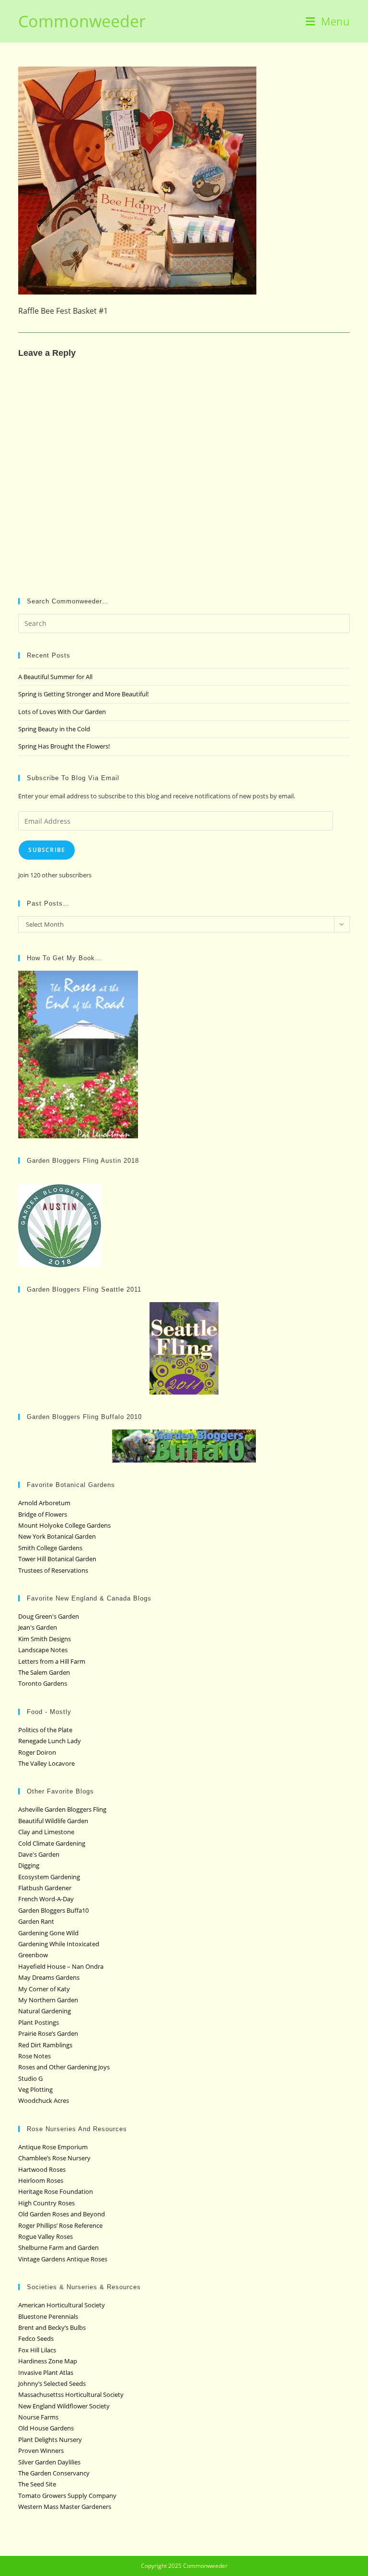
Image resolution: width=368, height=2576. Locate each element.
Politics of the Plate (45, 1730)
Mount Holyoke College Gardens (64, 1525)
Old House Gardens (46, 2428)
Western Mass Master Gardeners (65, 2507)
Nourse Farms (38, 2417)
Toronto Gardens (43, 1683)
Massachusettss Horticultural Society (71, 2394)
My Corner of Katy (44, 1989)
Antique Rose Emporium (53, 2147)
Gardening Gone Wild (48, 1933)
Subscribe (47, 850)
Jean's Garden (38, 1627)
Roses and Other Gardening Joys (64, 2067)
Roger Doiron (37, 1752)
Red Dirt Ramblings (45, 2045)
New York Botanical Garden (57, 1536)
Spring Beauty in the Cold (54, 729)
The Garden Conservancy (54, 2473)
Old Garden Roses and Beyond (62, 2214)
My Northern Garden (48, 2000)
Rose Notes (34, 2056)
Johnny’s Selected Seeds (52, 2383)
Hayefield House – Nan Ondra (61, 1966)
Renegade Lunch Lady (50, 1741)
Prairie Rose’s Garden (48, 2033)
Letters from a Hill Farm (52, 1661)
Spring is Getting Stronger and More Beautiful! (83, 694)
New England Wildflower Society (64, 2406)
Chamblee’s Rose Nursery (54, 2158)
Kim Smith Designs (45, 1639)
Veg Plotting (35, 2089)
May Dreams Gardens (49, 1977)
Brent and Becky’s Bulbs (52, 2327)
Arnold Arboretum (44, 1503)
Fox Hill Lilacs (37, 2350)
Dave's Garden (39, 1854)
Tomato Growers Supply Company (67, 2496)
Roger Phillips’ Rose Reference (60, 2225)
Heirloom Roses (41, 2180)
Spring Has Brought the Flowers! (64, 746)
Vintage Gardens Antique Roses (63, 2259)
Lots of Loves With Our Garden (62, 712)
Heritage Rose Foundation (56, 2191)
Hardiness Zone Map (48, 2361)
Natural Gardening (45, 2011)
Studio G (30, 2078)
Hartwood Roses (42, 2169)
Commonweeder (82, 21)
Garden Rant (36, 1921)
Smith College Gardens (50, 1548)
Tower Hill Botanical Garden (57, 1559)
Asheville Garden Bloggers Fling (62, 1809)
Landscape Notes (43, 1650)
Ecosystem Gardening (49, 1877)
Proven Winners (41, 2451)
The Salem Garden (44, 1672)
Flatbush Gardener (45, 1888)
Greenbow (33, 1955)
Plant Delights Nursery (50, 2440)
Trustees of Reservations (53, 1570)
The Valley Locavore (46, 1763)
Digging (29, 1865)
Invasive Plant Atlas (46, 2372)
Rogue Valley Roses (46, 2236)
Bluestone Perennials (48, 2316)
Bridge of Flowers (43, 1514)
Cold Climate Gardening (52, 1843)
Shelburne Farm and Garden (58, 2247)
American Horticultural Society (62, 2305)
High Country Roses (46, 2203)
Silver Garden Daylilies (49, 2462)
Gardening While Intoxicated (59, 1944)
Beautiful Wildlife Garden (53, 1821)
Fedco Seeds (36, 2338)
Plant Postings (39, 2022)
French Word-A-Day (46, 1899)
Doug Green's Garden (49, 1616)
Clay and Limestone (46, 1832)
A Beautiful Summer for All (55, 677)
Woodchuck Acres (44, 2100)
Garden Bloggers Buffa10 (53, 1910)
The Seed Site (37, 2484)
